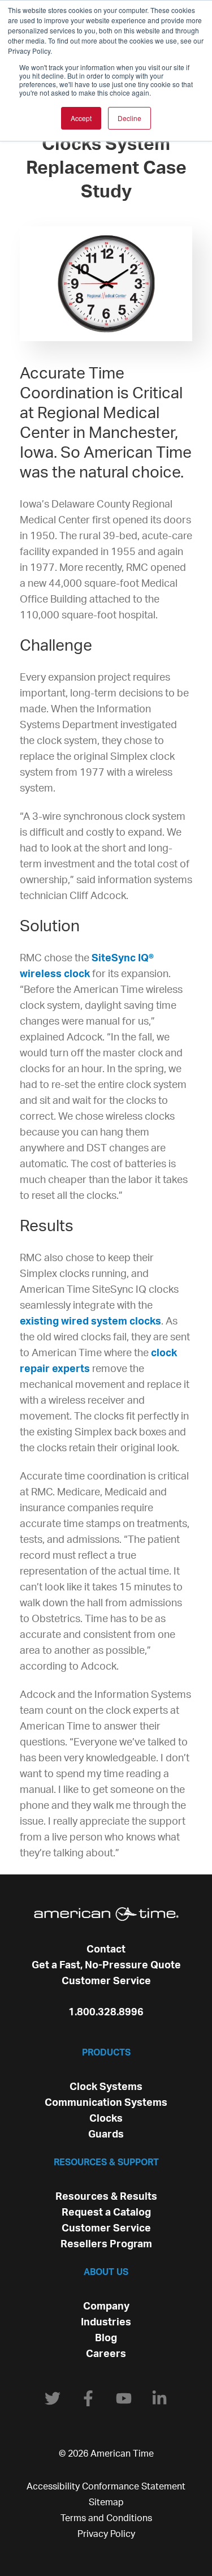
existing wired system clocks (90, 1322)
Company (106, 2307)
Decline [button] (129, 118)
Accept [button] (81, 118)
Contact (106, 1950)
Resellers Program (106, 2244)
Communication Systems (106, 2103)
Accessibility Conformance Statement (106, 2487)
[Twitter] (53, 2398)
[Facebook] (88, 2398)
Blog (106, 2338)
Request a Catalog (106, 2213)
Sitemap (106, 2502)
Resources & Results (106, 2197)
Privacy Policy (106, 2534)
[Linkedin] (159, 2398)
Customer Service (106, 1981)
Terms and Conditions (106, 2518)
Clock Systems (106, 2087)
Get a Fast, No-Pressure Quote (106, 1966)
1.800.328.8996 (106, 2012)
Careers (106, 2354)
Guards (106, 2135)
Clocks (106, 2119)
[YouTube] (124, 2398)
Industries (106, 2323)
